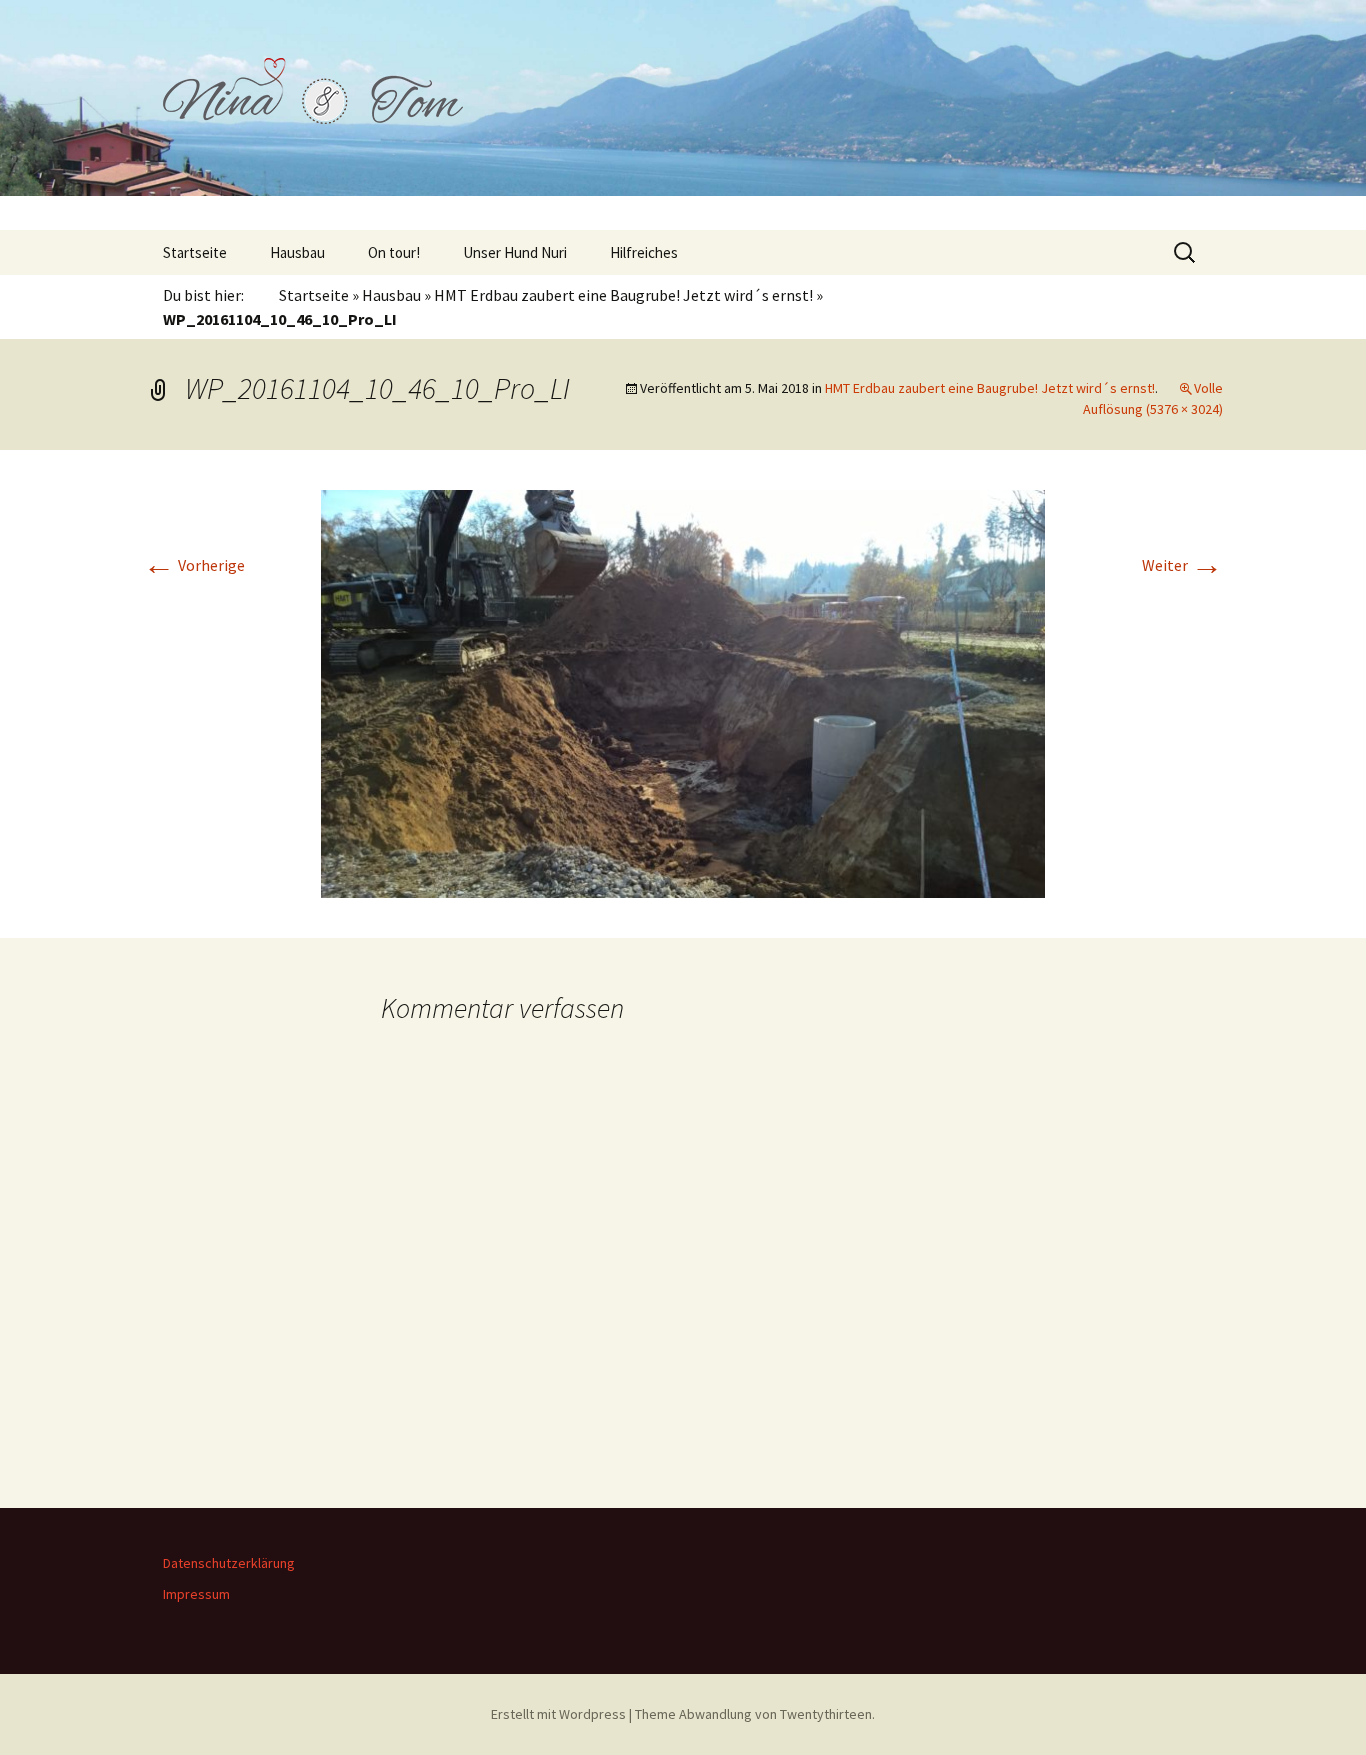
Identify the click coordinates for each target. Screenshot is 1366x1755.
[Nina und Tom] (683, 115)
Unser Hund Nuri (515, 252)
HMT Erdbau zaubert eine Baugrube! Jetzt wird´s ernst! (623, 295)
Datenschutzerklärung (229, 1563)
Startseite (195, 252)
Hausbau (297, 252)
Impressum (196, 1594)
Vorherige (194, 565)
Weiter (1182, 565)
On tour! (394, 252)
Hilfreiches (644, 252)
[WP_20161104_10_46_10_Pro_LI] (683, 692)
